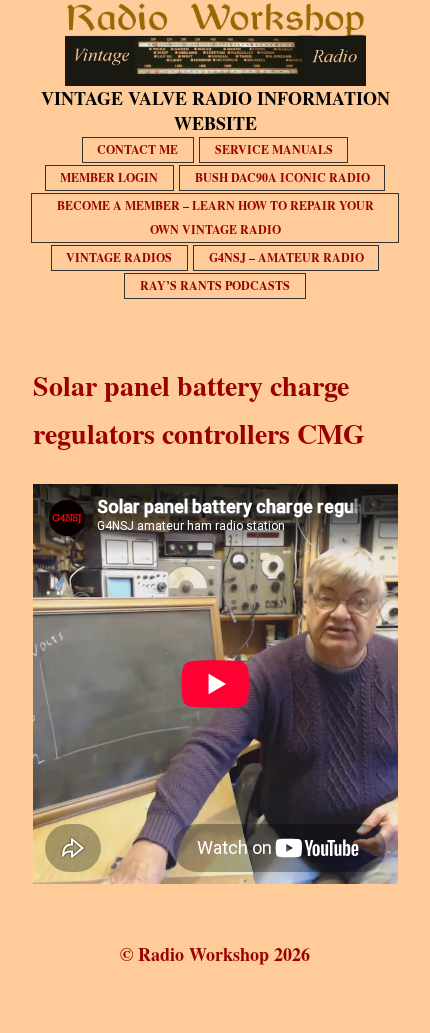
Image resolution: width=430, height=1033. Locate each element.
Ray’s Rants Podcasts (215, 285)
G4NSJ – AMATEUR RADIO (286, 257)
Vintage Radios (119, 257)
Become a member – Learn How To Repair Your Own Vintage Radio (215, 217)
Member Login (109, 177)
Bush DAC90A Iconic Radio (282, 177)
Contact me (137, 149)
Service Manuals (274, 149)
